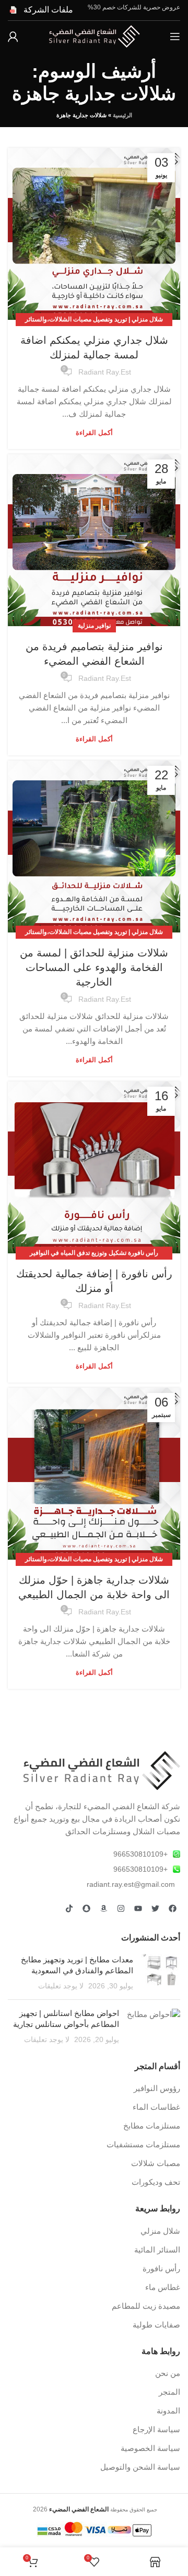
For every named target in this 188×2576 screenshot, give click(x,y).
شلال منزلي (160, 2231)
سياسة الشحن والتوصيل (140, 2467)
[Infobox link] (40, 10)
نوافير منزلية (94, 626)
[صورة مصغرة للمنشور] (161, 1973)
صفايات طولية (156, 2325)
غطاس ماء (163, 2287)
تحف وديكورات (156, 2182)
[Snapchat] (86, 1909)
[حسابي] (13, 36)
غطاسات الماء (156, 2107)
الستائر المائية (157, 2250)
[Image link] (102, 1770)
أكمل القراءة (94, 433)
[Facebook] (172, 1909)
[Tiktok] (69, 1909)
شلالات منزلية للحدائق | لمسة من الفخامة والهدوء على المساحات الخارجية (94, 967)
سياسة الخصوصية (150, 2448)
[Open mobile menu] (175, 36)
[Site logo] (94, 36)
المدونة (168, 2411)
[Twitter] (155, 1909)
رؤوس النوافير (157, 2088)
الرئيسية (122, 115)
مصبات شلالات (156, 2163)
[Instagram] (121, 1909)
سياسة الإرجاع (156, 2429)
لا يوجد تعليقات (61, 1986)
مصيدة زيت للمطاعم (146, 2306)
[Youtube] (138, 1909)
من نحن (168, 2373)
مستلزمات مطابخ (152, 2126)
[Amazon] (103, 1909)
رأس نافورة (161, 2268)
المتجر (169, 2392)
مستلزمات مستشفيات (143, 2144)
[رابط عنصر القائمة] (94, 1854)
